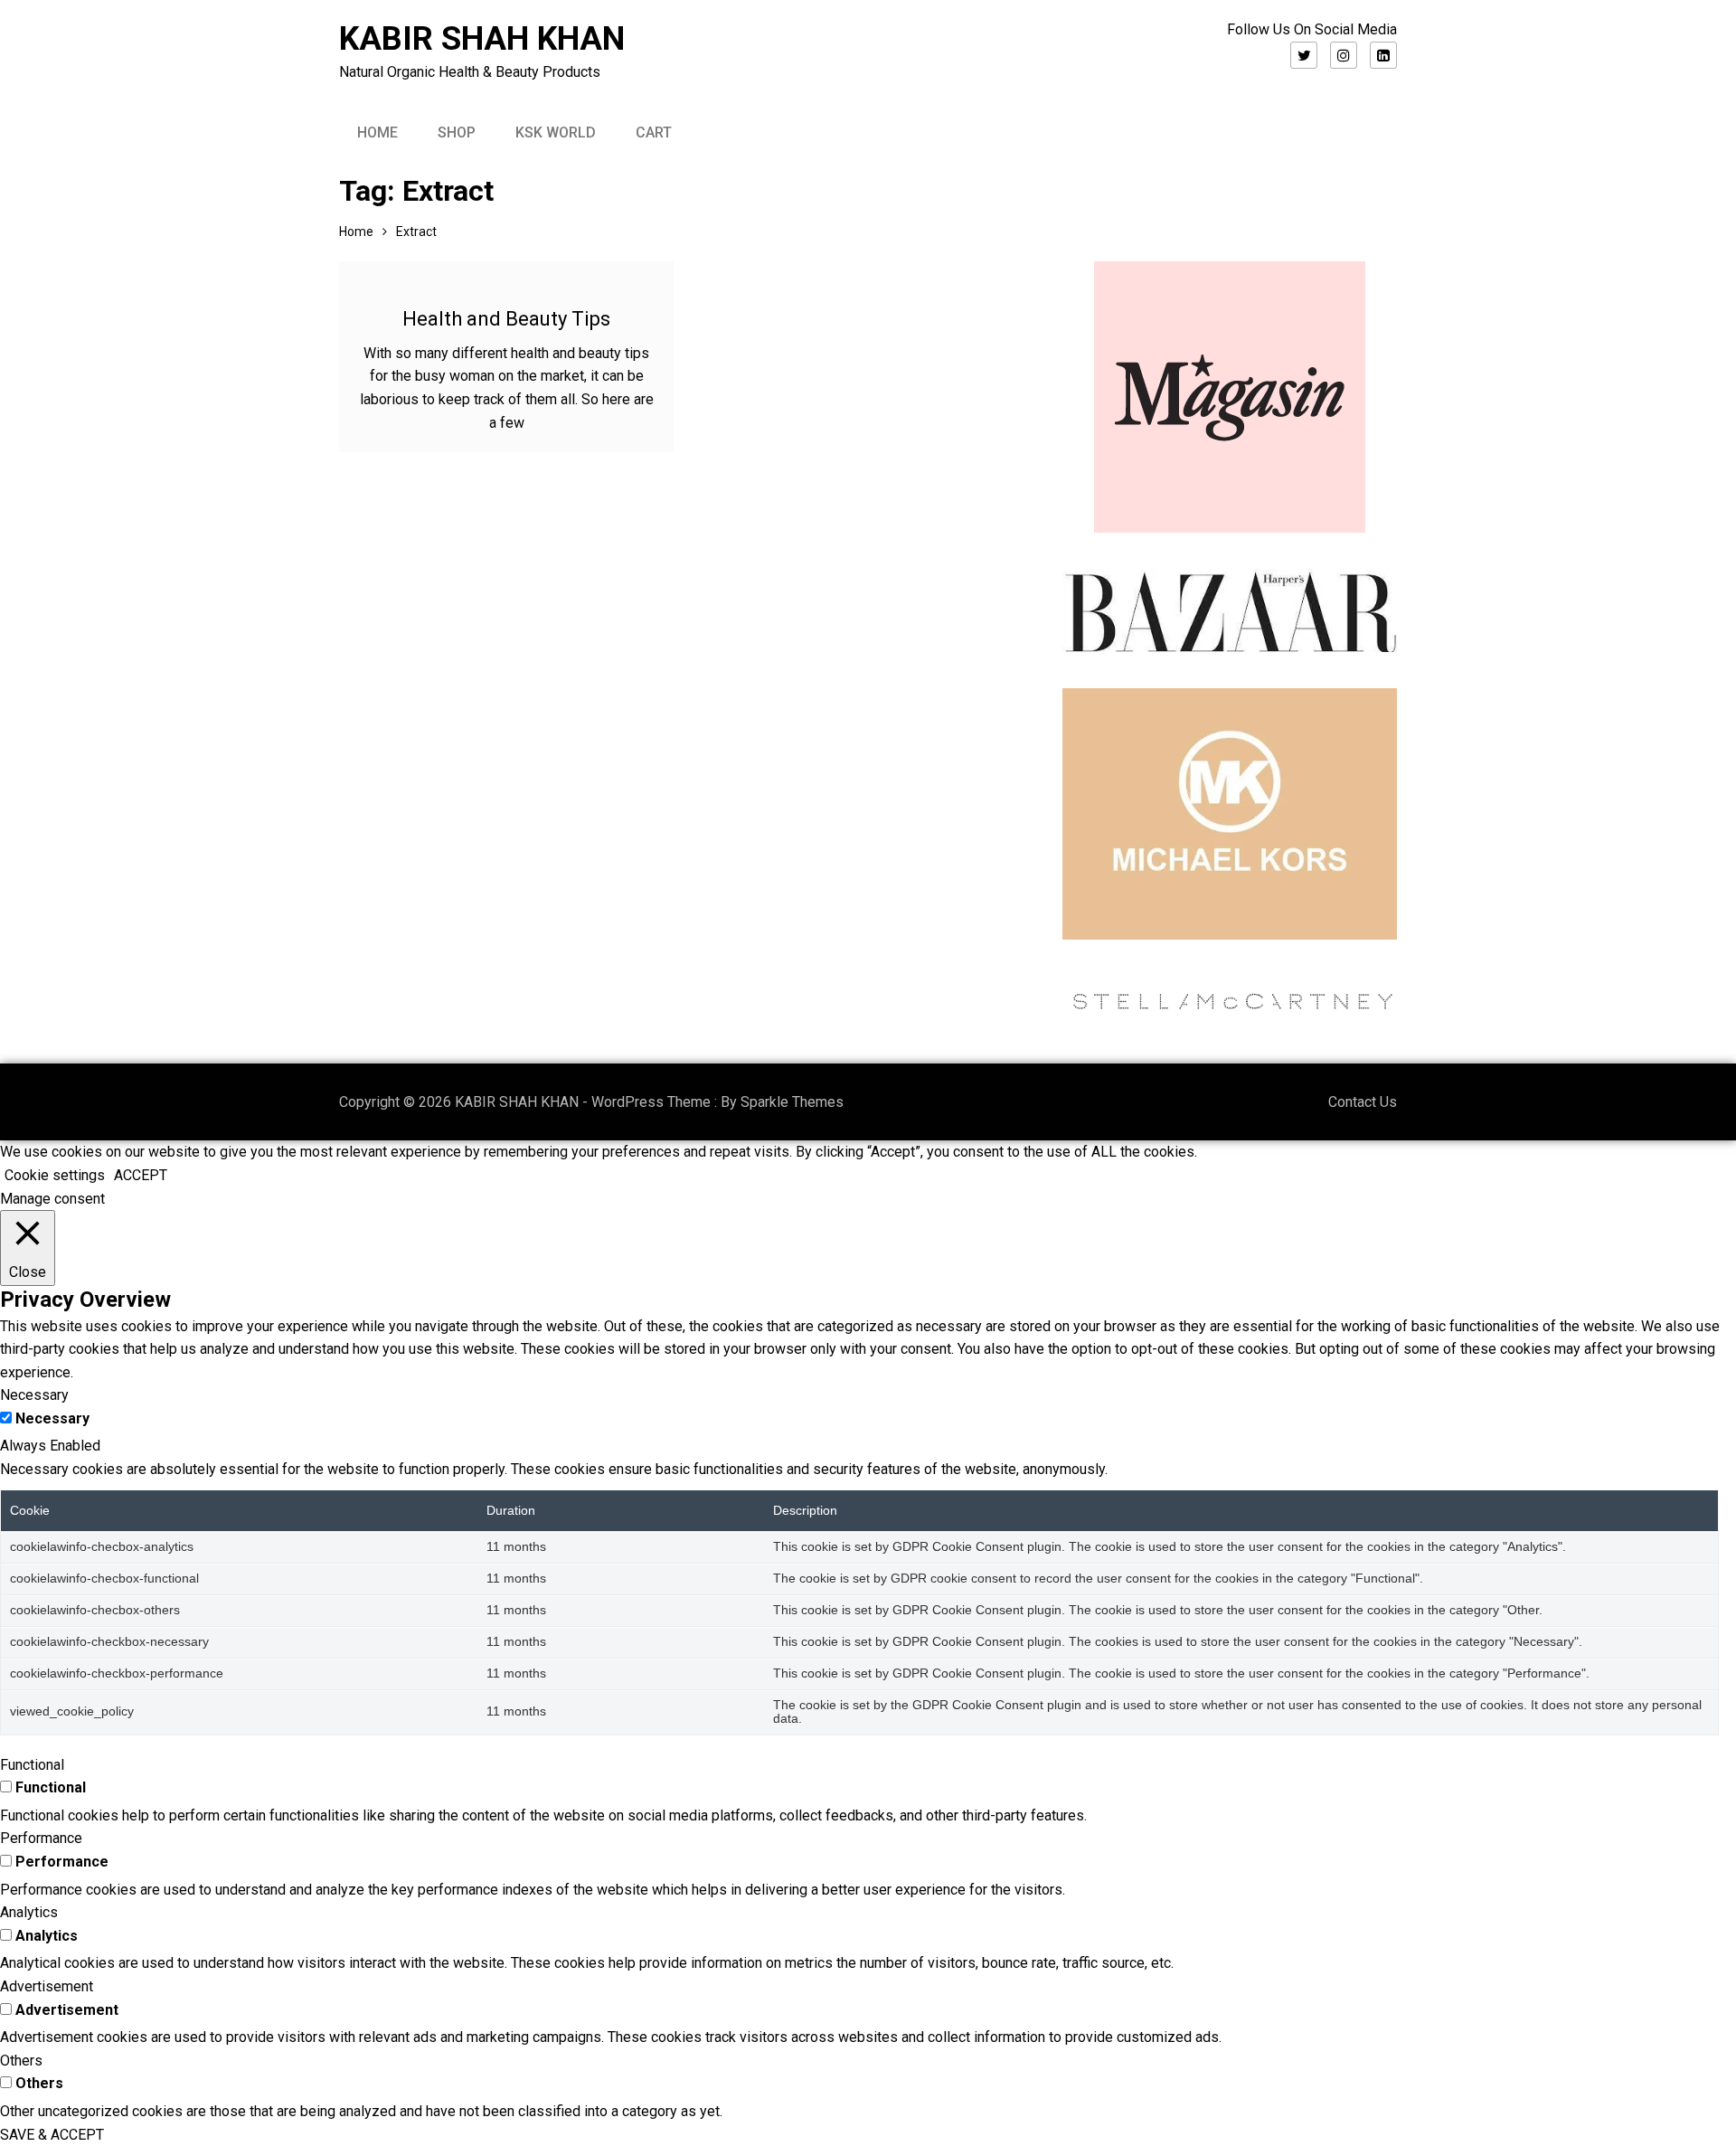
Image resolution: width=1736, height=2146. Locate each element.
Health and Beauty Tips (506, 319)
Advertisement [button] (47, 1986)
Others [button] (21, 2061)
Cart (654, 132)
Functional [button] (32, 1765)
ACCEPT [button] (141, 1175)
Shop (457, 132)
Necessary (52, 1418)
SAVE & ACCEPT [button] (52, 2135)
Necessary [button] (34, 1395)
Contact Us (1363, 1102)
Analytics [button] (29, 1912)
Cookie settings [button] (55, 1175)
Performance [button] (41, 1838)
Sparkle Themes (792, 1102)
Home (377, 132)
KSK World (556, 132)
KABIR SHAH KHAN (482, 39)
